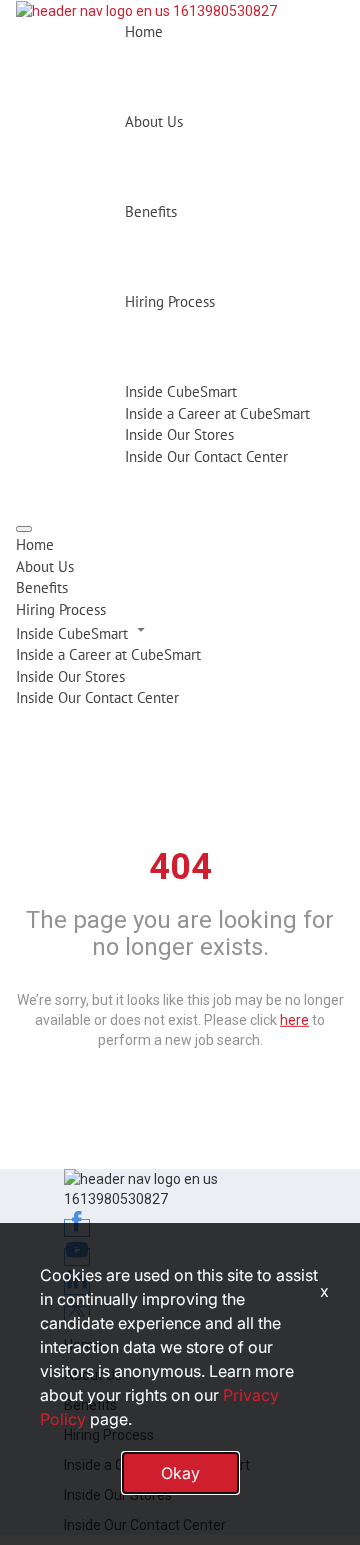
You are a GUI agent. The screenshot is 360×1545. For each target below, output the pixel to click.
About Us (154, 121)
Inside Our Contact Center (206, 456)
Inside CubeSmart (181, 391)
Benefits (151, 211)
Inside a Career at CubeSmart (217, 413)
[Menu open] (24, 529)
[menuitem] (180, 544)
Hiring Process (170, 301)
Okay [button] (180, 1473)
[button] (180, 632)
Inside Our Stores (179, 434)
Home (144, 31)
